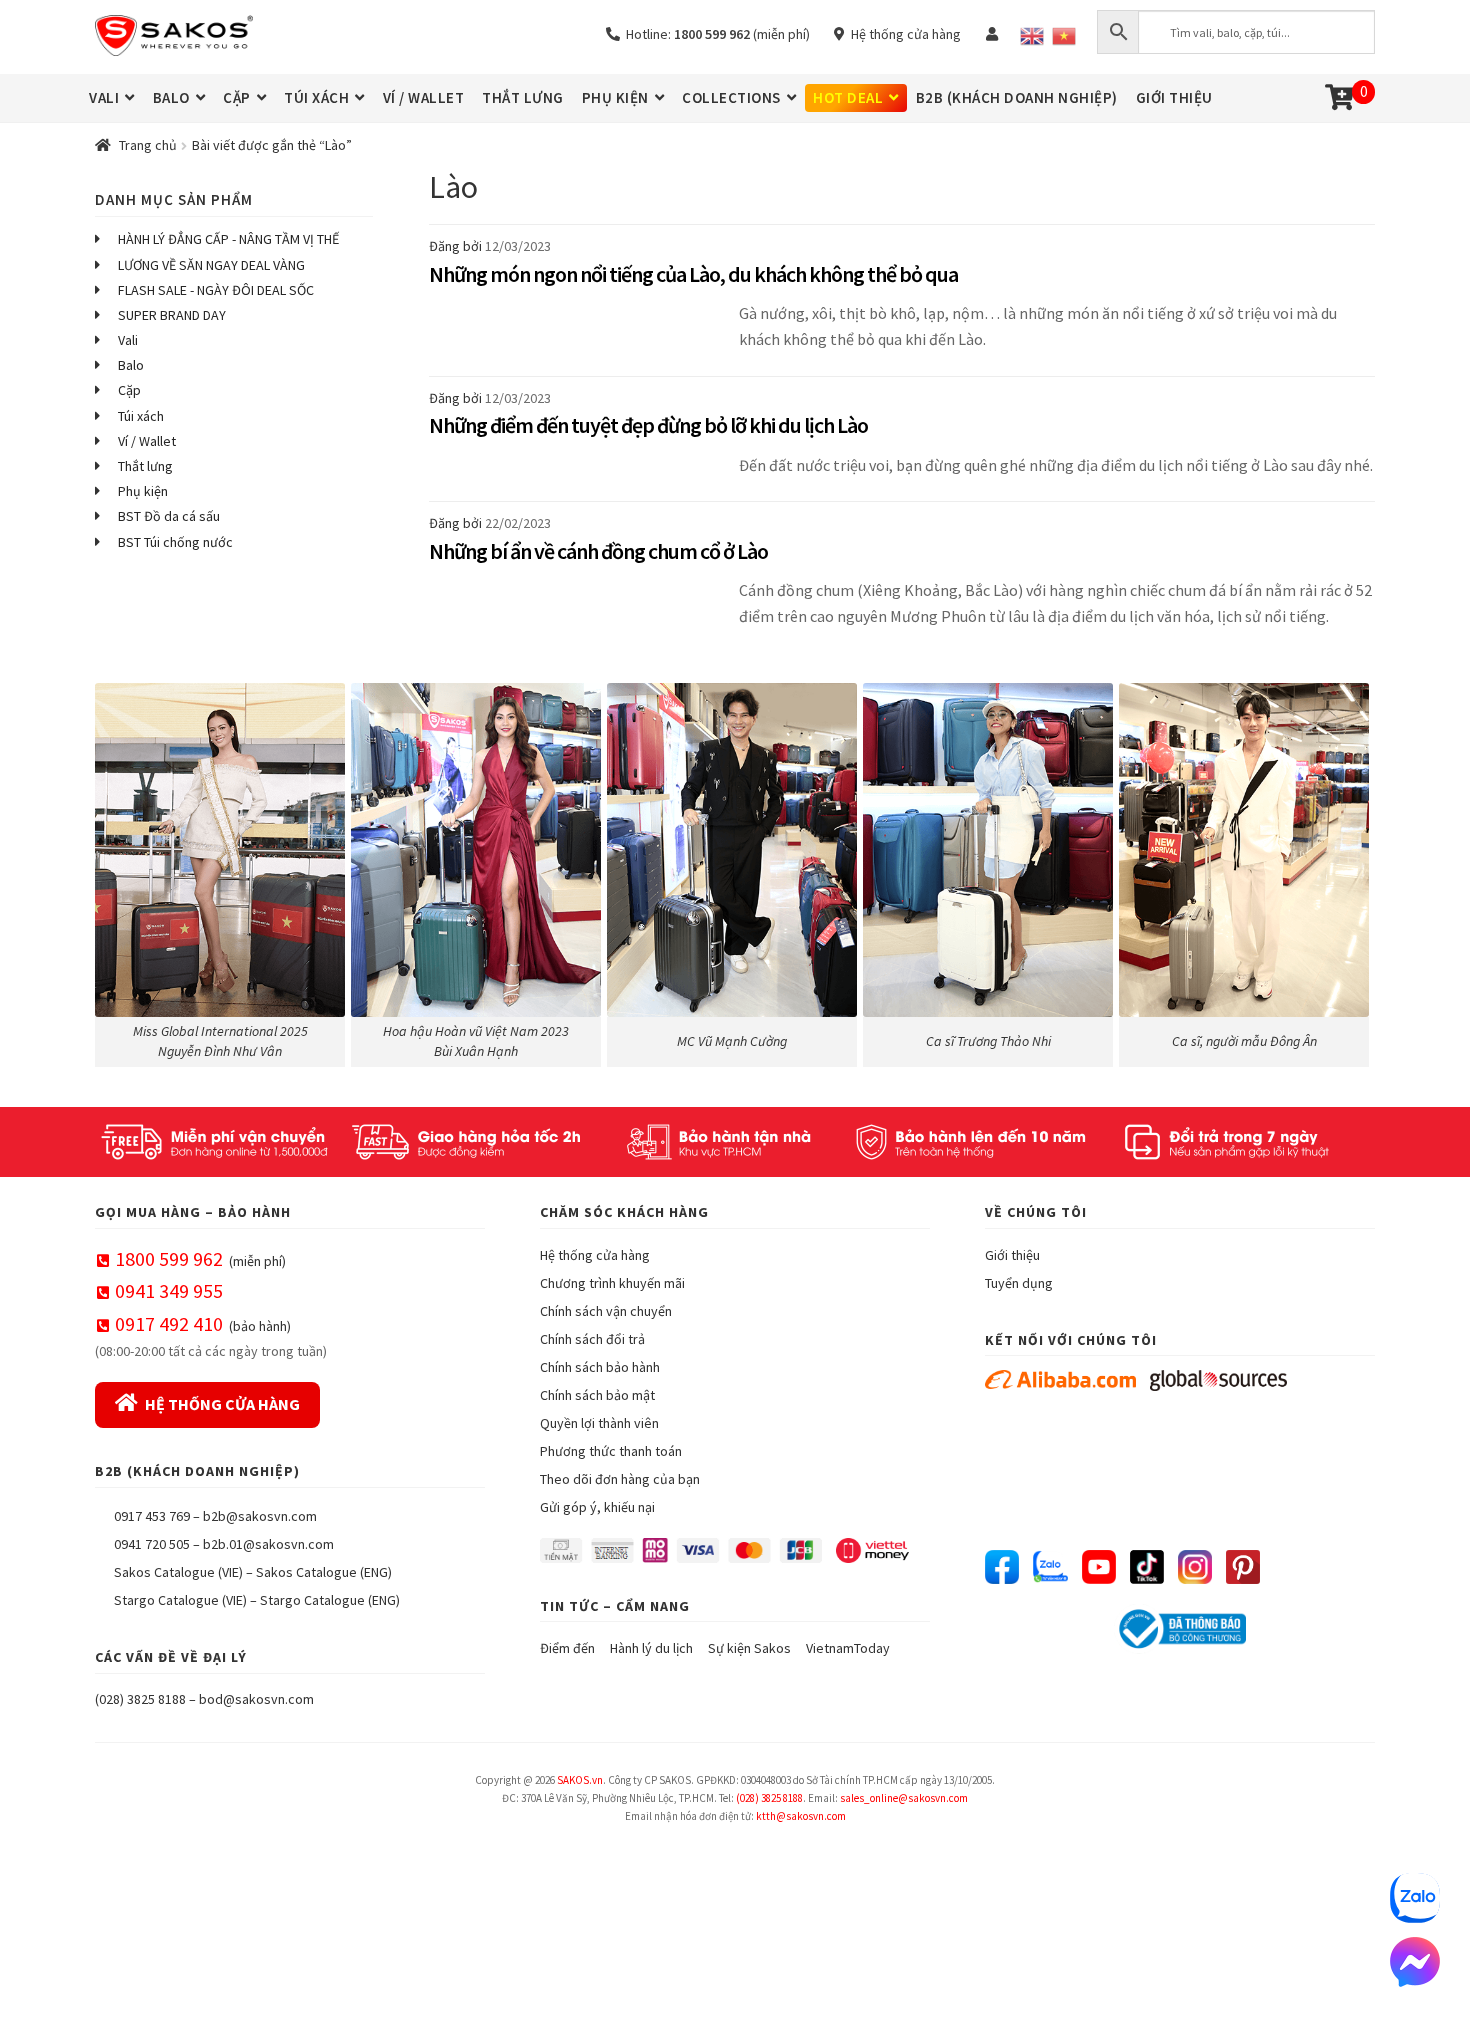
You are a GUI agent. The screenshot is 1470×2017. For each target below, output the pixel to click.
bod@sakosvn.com (256, 1699)
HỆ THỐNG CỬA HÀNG (222, 1404)
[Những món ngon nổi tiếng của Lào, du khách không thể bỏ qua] (579, 338)
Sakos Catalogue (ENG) (324, 1572)
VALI (104, 97)
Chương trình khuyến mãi (612, 1283)
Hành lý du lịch (651, 1648)
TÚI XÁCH (316, 97)
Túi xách (141, 416)
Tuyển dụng (1019, 1283)
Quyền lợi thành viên (599, 1423)
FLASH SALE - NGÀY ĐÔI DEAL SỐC (216, 290)
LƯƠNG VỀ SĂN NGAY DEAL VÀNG (211, 265)
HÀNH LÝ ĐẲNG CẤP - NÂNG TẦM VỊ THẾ (228, 239)
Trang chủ (148, 145)
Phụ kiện (143, 491)
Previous (120, 870)
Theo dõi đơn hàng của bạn (620, 1479)
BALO (171, 97)
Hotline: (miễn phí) (715, 34)
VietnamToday (848, 1648)
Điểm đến (567, 1648)
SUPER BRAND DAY (172, 315)
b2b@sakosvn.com (260, 1516)
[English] (1032, 36)
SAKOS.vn (580, 1780)
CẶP (237, 97)
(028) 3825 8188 (140, 1699)
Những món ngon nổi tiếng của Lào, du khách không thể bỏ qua (693, 274)
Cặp (129, 390)
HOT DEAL (848, 97)
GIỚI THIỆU (1174, 97)
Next (1350, 870)
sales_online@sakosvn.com (904, 1798)
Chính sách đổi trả (592, 1339)
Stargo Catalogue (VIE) (180, 1600)
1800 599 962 (169, 1258)
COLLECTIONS (731, 97)
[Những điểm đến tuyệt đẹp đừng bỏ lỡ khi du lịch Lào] (579, 477)
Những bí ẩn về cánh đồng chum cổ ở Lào (598, 551)
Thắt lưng (145, 466)
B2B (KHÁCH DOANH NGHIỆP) (1017, 97)
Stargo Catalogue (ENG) (330, 1600)
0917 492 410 (169, 1323)
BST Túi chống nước (175, 542)
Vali (128, 340)
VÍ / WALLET (424, 97)
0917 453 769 (152, 1516)
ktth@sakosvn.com (801, 1816)
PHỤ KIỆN (615, 97)
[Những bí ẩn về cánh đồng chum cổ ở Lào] (579, 615)
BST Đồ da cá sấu (169, 516)
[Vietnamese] (1064, 36)
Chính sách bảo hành (600, 1367)
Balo (131, 365)
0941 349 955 (169, 1290)
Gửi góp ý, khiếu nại (597, 1507)
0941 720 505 (152, 1544)
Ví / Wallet (147, 441)
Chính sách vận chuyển (606, 1311)
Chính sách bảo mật (597, 1395)
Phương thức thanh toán (611, 1451)
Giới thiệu (1012, 1255)
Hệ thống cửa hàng (903, 34)
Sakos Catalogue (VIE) (178, 1572)
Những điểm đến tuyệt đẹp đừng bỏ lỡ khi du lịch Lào (648, 425)
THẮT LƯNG (523, 97)
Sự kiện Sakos (749, 1648)
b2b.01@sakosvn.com (268, 1544)
